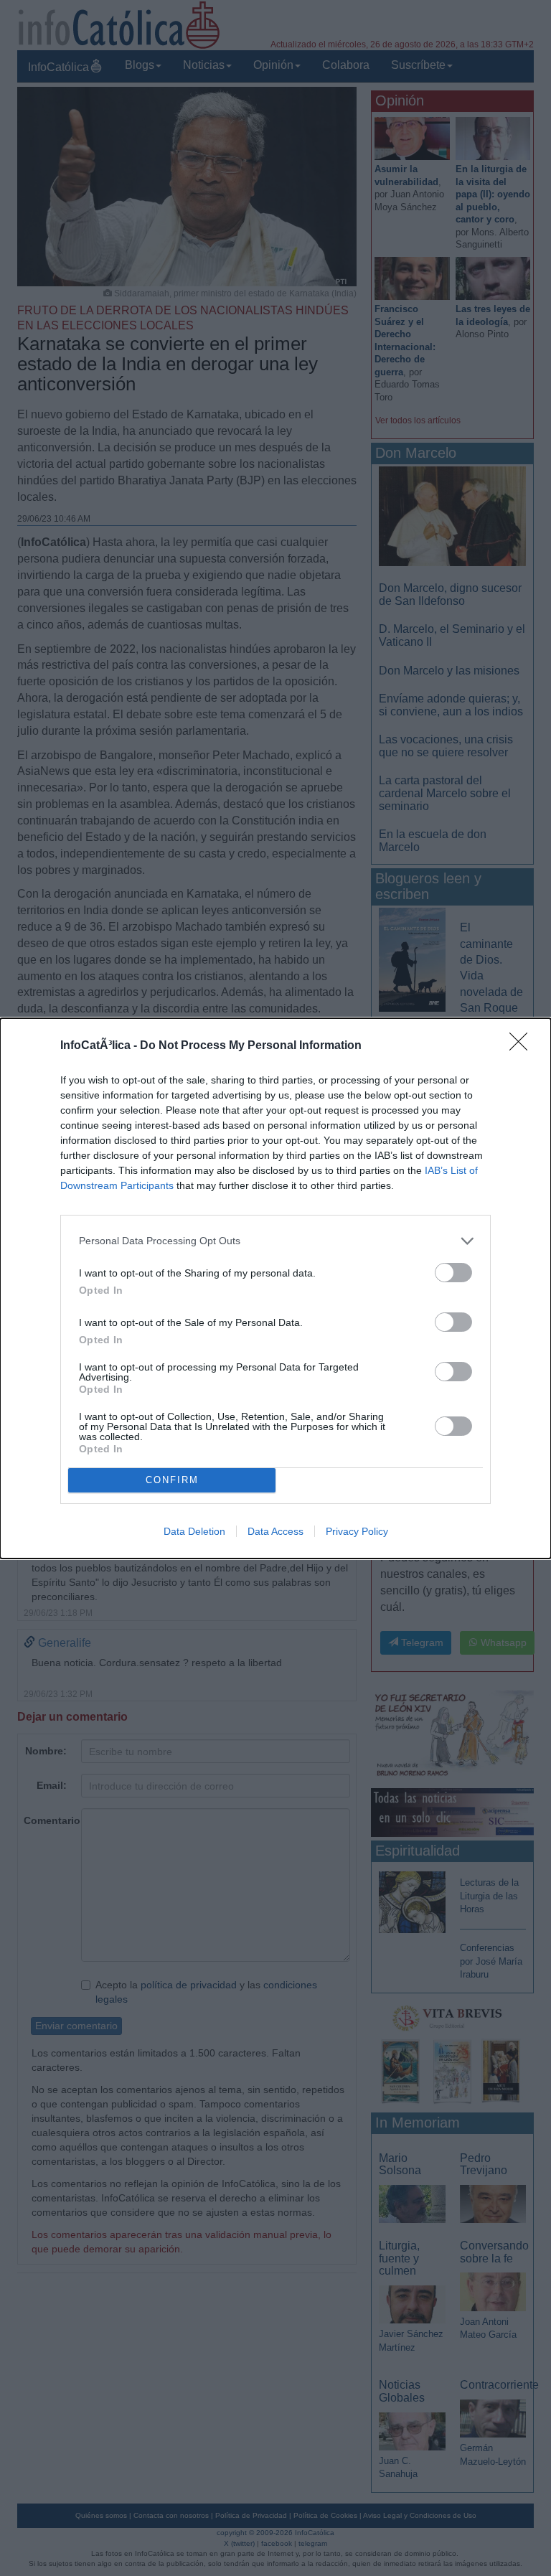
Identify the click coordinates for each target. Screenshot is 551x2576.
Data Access (275, 1531)
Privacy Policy (357, 1531)
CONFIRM (172, 1480)
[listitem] (275, 1241)
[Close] (523, 1046)
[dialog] (275, 1288)
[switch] (453, 1273)
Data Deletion (194, 1531)
